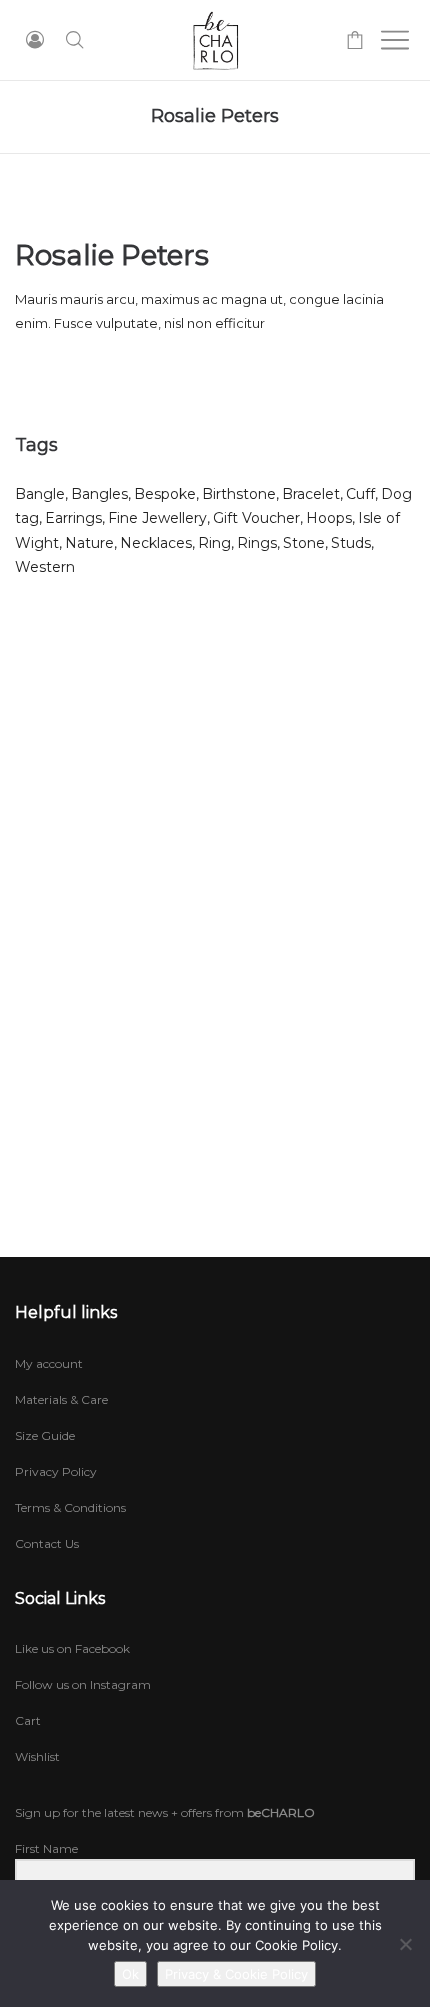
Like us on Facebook (72, 1648)
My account (49, 1363)
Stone (304, 543)
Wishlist (37, 1756)
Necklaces (156, 543)
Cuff (360, 494)
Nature (89, 543)
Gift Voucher (256, 518)
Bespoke (165, 494)
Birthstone (239, 494)
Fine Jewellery (157, 518)
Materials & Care (61, 1399)
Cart (28, 1720)
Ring (214, 543)
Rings (257, 543)
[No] (405, 1944)
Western (45, 567)
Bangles (99, 494)
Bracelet (311, 494)
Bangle (40, 494)
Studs (351, 543)
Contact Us (47, 1543)
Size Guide (45, 1435)
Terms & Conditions (70, 1507)
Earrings (73, 518)
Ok (130, 1974)
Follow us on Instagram (83, 1684)
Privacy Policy (56, 1471)
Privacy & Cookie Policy (236, 1974)
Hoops (329, 518)
